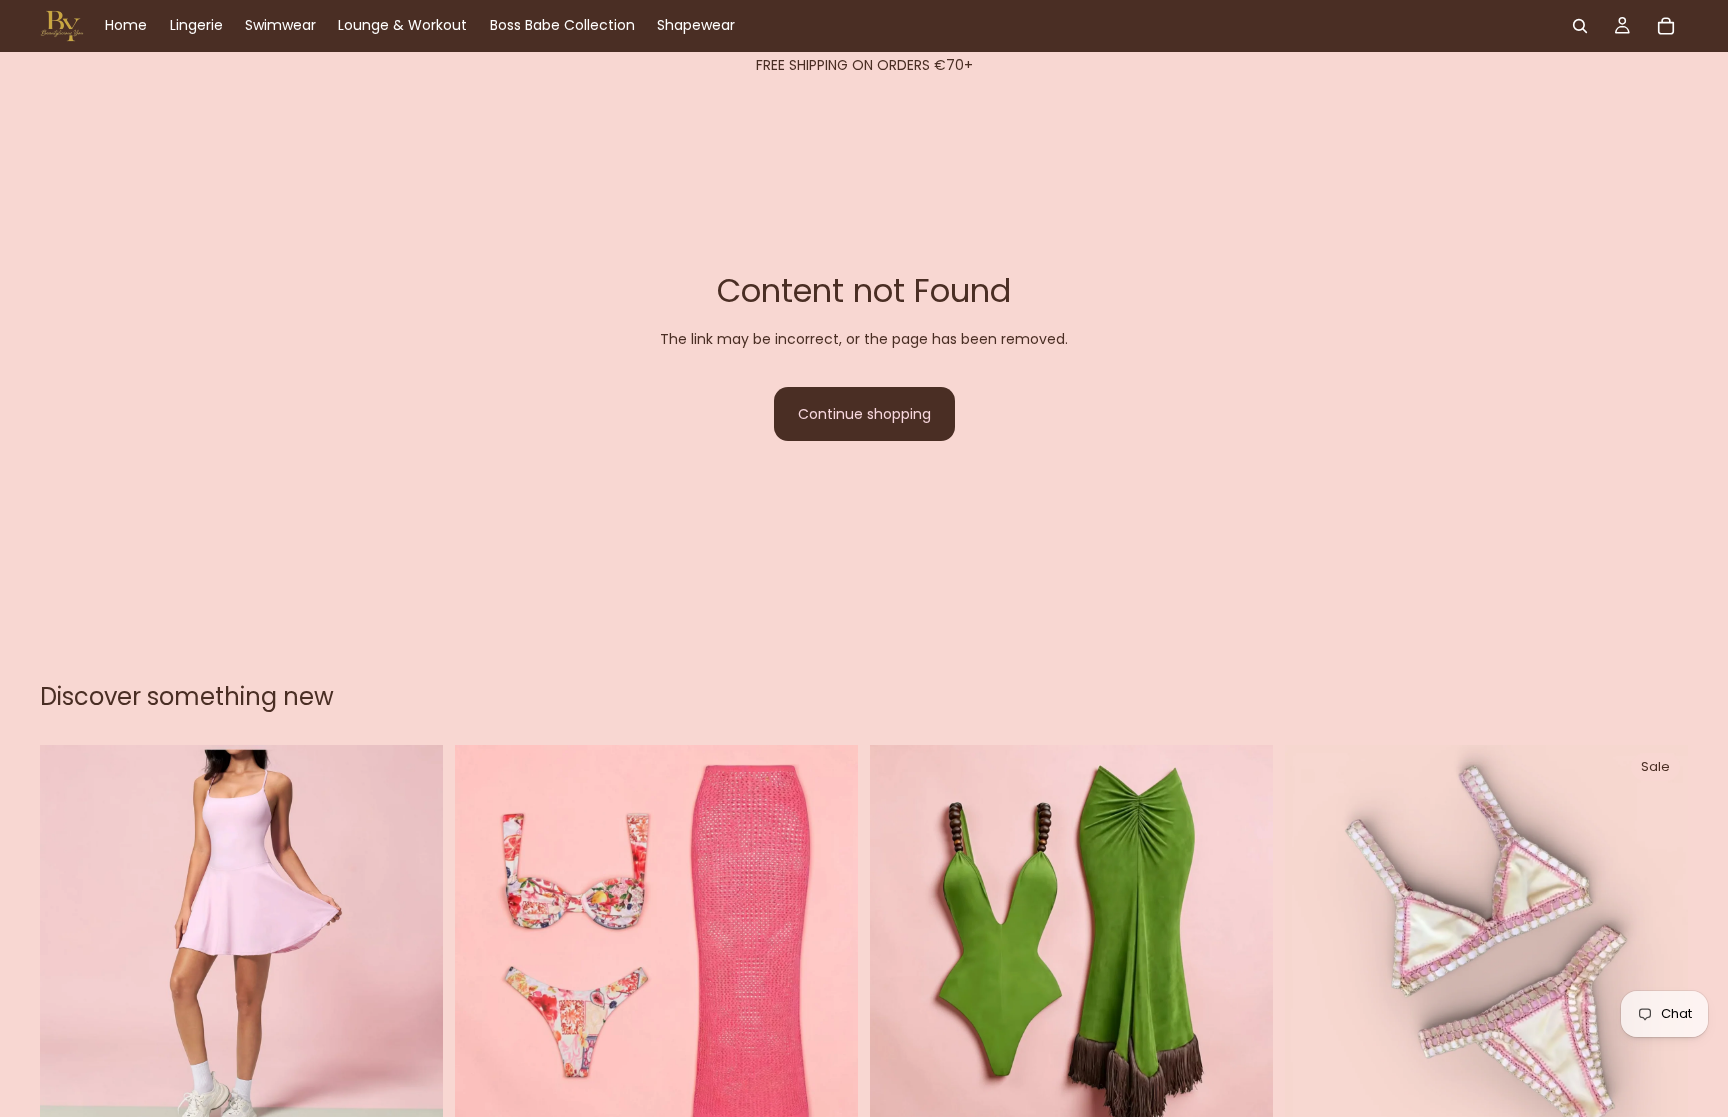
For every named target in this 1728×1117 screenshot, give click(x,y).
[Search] (1580, 26)
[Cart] (1666, 26)
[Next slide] (413, 946)
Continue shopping (864, 414)
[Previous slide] (70, 946)
